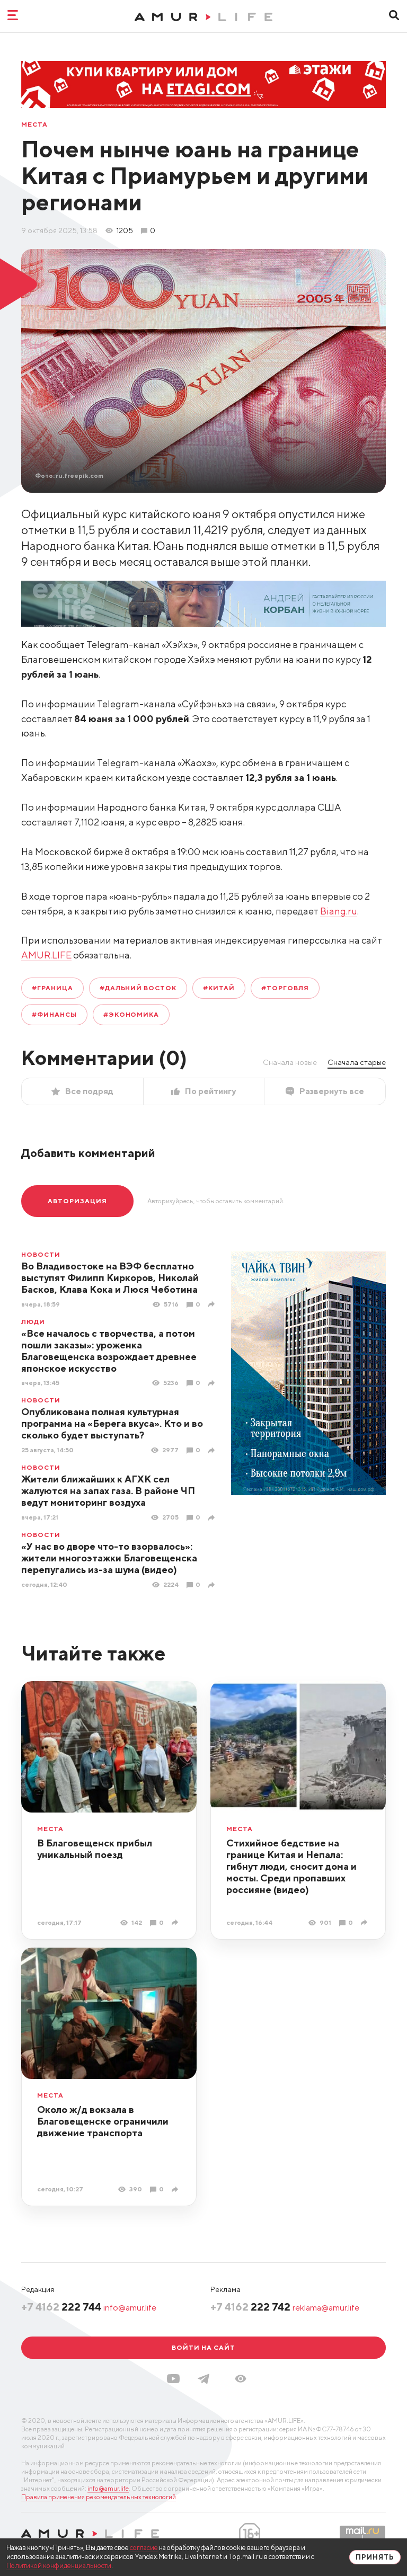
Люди (33, 1322)
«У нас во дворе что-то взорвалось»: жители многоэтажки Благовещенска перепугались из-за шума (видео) (109, 1558)
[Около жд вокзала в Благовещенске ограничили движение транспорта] (176, 2189)
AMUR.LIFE (46, 955)
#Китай (219, 988)
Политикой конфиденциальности (59, 2566)
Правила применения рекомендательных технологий (99, 2497)
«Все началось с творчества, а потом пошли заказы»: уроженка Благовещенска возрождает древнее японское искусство (109, 1351)
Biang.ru (339, 911)
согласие (144, 2548)
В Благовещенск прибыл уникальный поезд (95, 1849)
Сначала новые (290, 1062)
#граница (52, 988)
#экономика (131, 1014)
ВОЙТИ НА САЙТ (203, 2347)
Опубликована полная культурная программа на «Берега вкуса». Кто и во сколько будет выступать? (112, 1423)
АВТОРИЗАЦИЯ (77, 1201)
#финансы (54, 1014)
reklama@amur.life (326, 2308)
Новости (41, 1255)
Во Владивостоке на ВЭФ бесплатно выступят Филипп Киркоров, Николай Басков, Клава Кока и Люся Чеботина (110, 1278)
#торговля (285, 988)
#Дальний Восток (138, 988)
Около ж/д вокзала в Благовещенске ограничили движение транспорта (103, 2121)
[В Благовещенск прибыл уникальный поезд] (176, 1922)
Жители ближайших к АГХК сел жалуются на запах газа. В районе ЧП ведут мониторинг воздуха (108, 1491)
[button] (241, 2379)
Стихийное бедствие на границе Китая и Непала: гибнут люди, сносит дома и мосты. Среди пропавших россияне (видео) (291, 1866)
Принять (375, 2557)
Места (34, 125)
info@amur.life (130, 2308)
